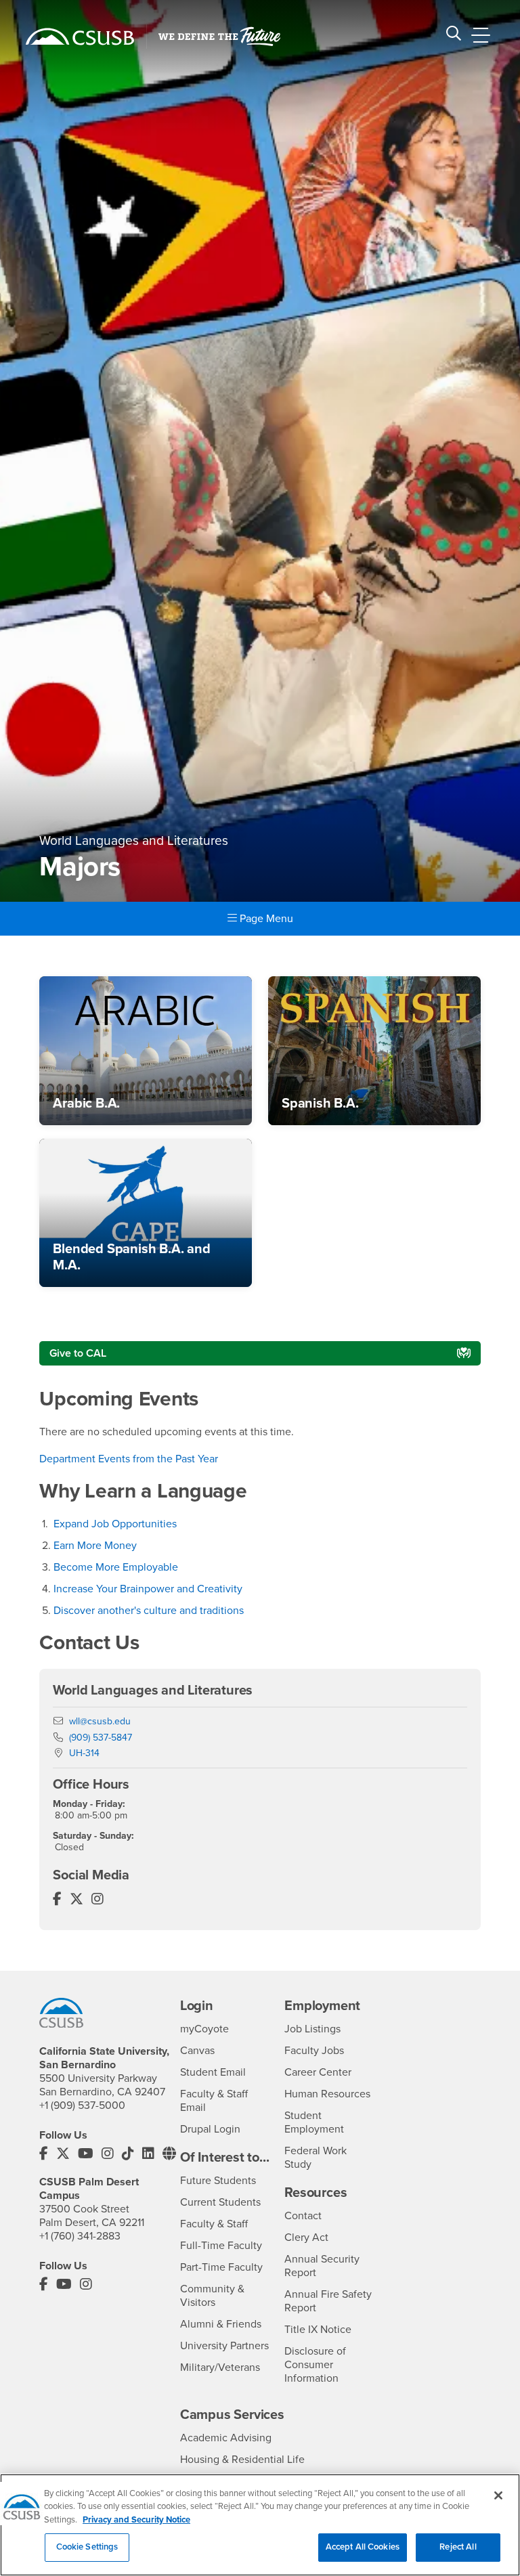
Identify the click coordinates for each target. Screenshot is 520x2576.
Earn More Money (95, 1546)
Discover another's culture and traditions (149, 1611)
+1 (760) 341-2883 (80, 2236)
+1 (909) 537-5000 (82, 2105)
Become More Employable (116, 1567)
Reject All (458, 2547)
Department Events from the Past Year (129, 1459)
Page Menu (265, 919)
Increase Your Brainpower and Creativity (149, 1589)
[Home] (80, 37)
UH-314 (84, 1753)
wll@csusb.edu (100, 1721)
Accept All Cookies (363, 2547)
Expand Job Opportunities (115, 1524)
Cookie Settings (87, 2547)
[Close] (498, 2495)
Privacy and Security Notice (136, 2520)
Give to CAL (78, 1353)
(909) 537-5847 (101, 1738)
